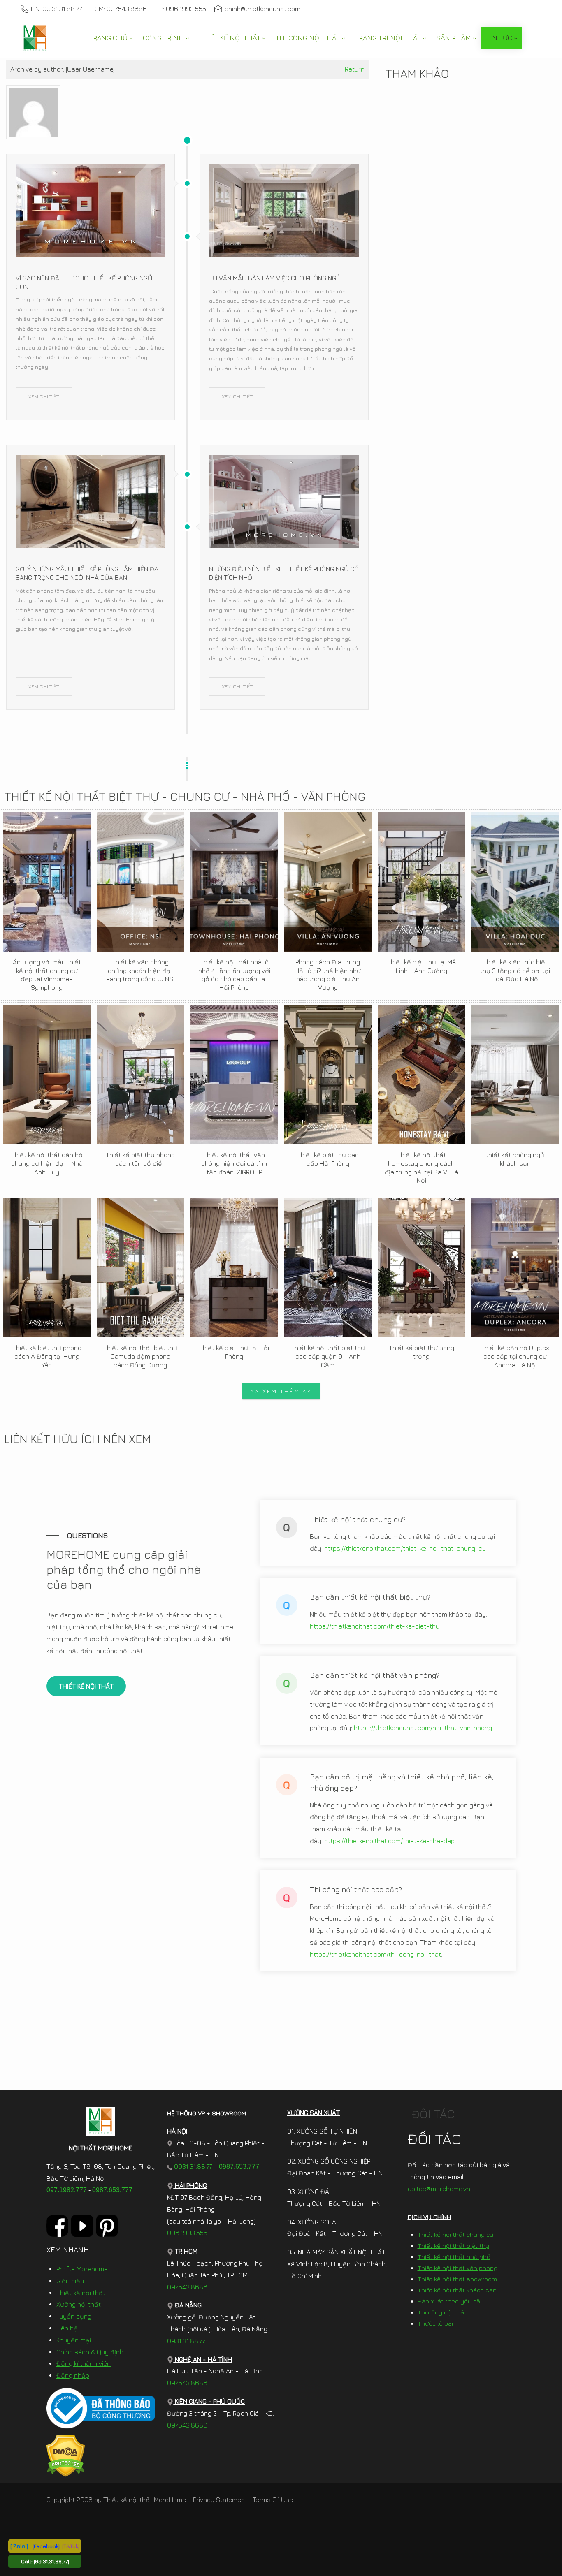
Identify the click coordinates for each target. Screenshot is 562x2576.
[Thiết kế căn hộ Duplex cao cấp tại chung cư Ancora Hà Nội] (515, 1267)
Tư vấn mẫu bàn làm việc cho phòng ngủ (275, 278)
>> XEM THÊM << (281, 1391)
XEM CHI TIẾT (44, 396)
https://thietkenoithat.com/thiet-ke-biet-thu (375, 1626)
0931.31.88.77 (192, 2166)
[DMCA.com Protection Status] (66, 2455)
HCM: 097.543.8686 (118, 9)
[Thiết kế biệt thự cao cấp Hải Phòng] (328, 1075)
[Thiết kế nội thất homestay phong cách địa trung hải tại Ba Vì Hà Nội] (422, 1075)
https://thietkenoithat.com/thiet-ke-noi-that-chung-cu (405, 1548)
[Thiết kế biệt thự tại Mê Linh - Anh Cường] (422, 882)
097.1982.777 (67, 2190)
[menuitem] (111, 38)
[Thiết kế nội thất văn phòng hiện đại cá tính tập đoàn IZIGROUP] (234, 1075)
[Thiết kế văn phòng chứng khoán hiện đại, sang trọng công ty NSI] (141, 882)
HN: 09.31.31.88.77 (56, 9)
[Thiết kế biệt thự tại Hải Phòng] (234, 1267)
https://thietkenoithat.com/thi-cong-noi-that (375, 1954)
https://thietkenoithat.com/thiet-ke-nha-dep (389, 1841)
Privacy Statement (220, 2500)
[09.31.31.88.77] (51, 2561)
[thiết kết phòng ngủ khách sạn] (515, 1075)
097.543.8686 (187, 2287)
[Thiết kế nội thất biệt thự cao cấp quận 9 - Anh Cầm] (328, 1267)
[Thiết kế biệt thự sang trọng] (422, 1267)
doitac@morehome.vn (439, 2189)
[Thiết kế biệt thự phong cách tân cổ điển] (141, 1075)
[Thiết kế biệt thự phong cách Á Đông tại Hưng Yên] (47, 1267)
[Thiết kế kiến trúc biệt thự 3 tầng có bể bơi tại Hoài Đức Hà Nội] (515, 882)
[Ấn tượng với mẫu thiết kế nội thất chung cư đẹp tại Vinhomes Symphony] (47, 882)
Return (355, 69)
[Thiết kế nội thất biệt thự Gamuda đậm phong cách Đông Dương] (141, 1267)
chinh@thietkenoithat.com (262, 9)
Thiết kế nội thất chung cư (455, 2234)
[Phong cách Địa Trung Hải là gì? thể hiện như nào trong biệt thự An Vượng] (328, 882)
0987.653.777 (112, 2190)
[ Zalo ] (19, 2546)
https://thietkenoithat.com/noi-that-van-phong (423, 1728)
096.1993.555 (187, 2233)
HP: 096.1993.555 (181, 9)
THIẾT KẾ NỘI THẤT (86, 1686)
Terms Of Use (273, 2500)
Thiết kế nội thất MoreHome (145, 2500)
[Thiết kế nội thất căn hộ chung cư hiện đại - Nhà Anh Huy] (47, 1075)
